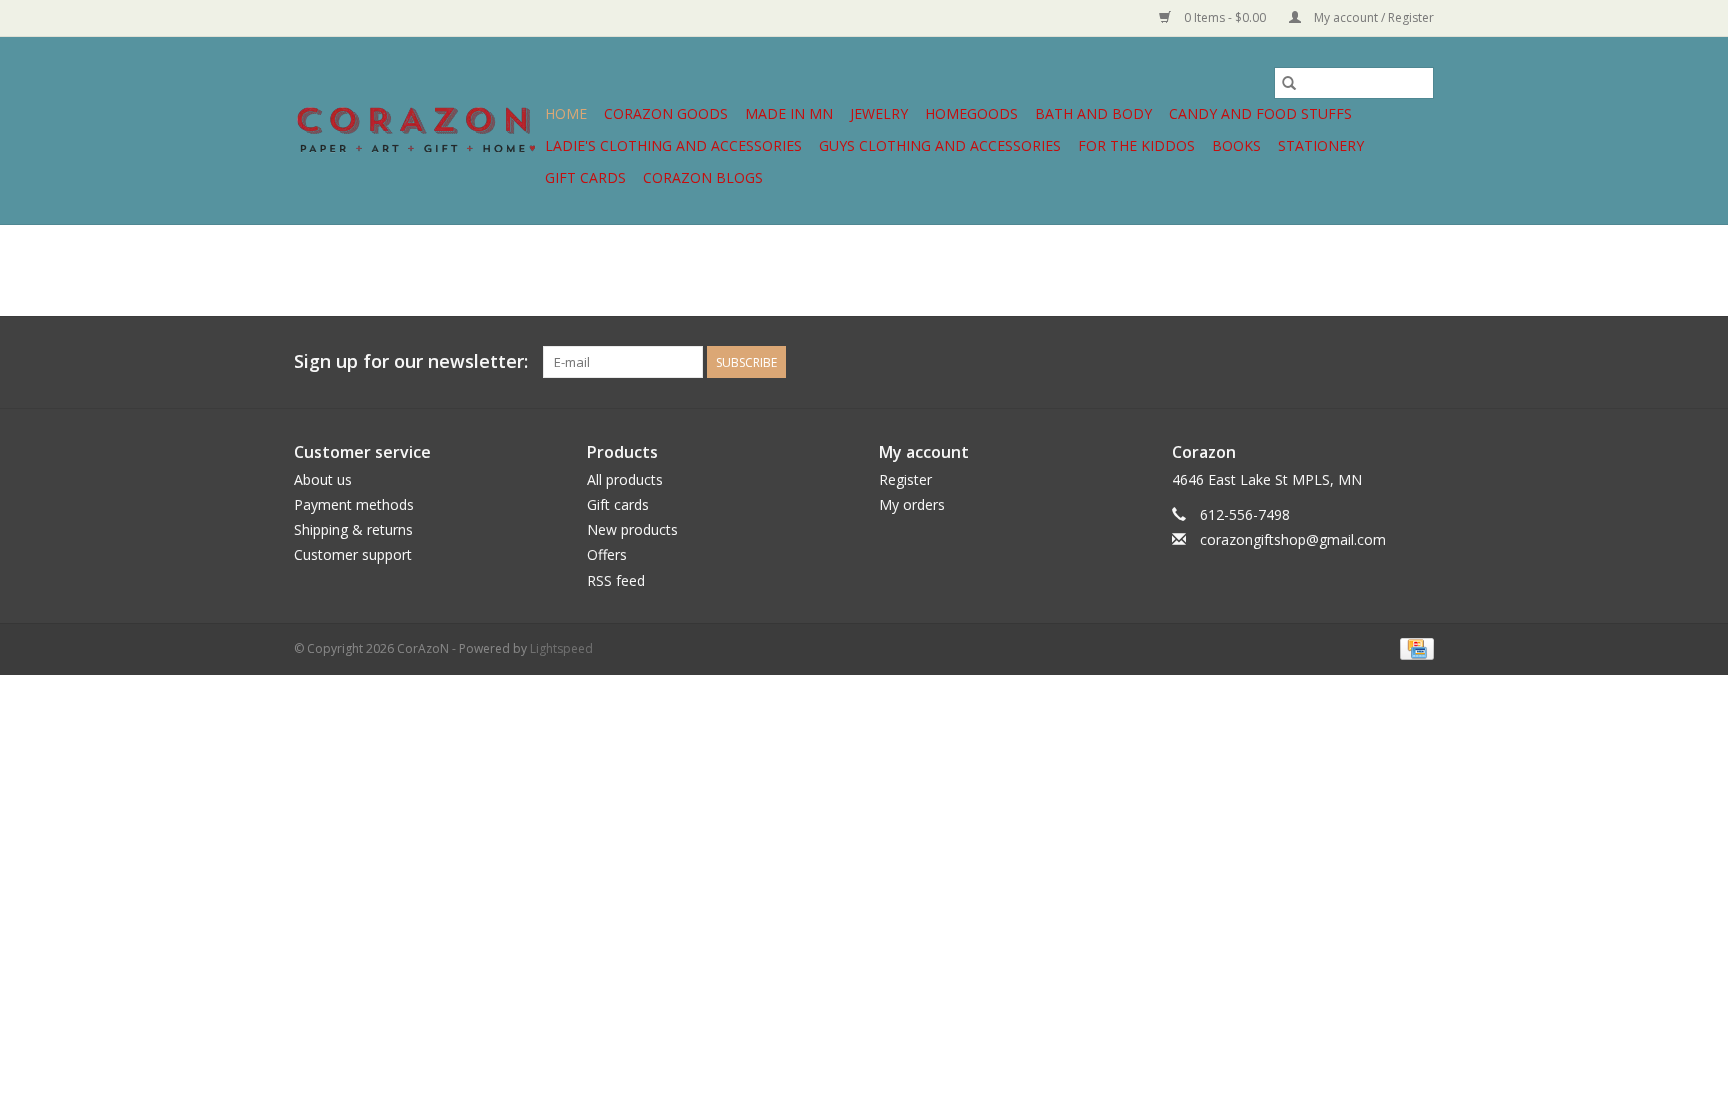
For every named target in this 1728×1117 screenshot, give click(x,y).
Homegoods (971, 113)
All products (625, 479)
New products (632, 529)
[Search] (1289, 83)
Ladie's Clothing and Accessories (673, 145)
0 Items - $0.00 (1225, 17)
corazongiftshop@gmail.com (1293, 539)
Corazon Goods (666, 113)
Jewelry (879, 113)
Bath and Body (1093, 113)
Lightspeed (561, 648)
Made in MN (789, 113)
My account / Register (1372, 17)
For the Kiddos (1136, 145)
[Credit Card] (1413, 647)
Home (566, 113)
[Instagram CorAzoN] (1418, 362)
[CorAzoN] (416, 130)
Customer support (353, 554)
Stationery (1321, 145)
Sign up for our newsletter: (411, 361)
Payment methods (354, 504)
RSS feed (616, 580)
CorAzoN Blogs (703, 177)
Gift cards (585, 177)
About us (323, 479)
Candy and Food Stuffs (1260, 113)
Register (905, 479)
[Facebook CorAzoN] (1382, 362)
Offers (607, 554)
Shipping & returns (353, 529)
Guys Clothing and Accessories (940, 145)
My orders (912, 504)
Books (1236, 145)
